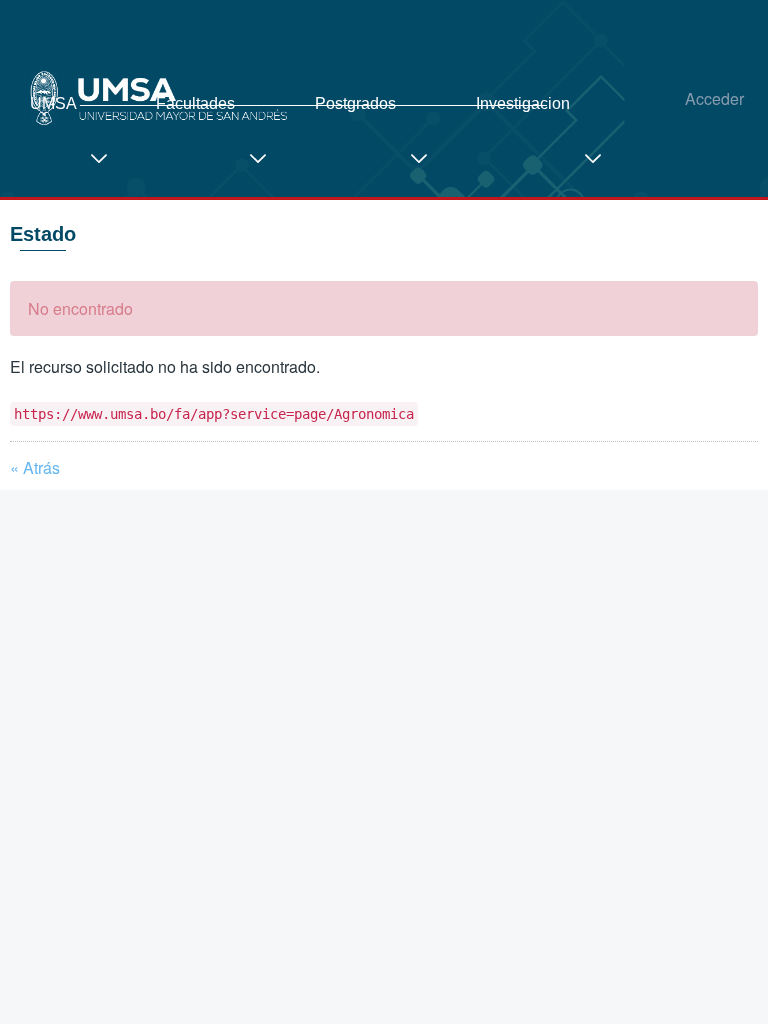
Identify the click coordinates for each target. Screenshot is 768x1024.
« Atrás (35, 467)
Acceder (714, 98)
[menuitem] (78, 149)
